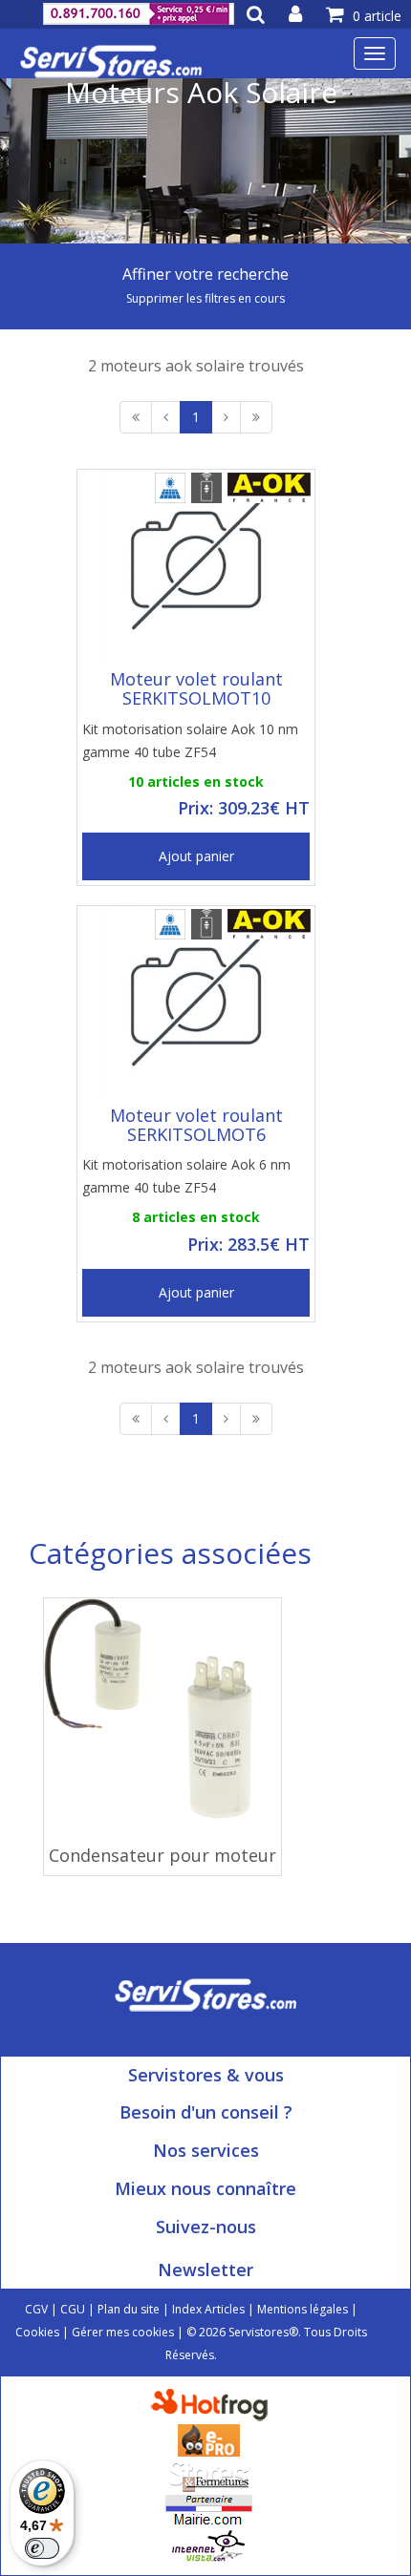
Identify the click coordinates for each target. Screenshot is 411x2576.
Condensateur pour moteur (162, 1855)
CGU (73, 2309)
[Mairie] (209, 2510)
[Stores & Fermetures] (209, 2474)
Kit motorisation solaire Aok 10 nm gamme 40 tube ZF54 (190, 740)
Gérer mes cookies (123, 2332)
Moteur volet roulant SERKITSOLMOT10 (196, 688)
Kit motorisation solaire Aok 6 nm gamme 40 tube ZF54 (186, 1176)
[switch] (42, 2548)
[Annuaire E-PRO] (209, 2439)
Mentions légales (303, 2309)
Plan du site (129, 2309)
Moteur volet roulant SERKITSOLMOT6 (196, 1125)
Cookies (37, 2332)
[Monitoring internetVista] (208, 2545)
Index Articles (208, 2309)
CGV (36, 2309)
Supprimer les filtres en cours (205, 298)
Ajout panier (196, 856)
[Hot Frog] (214, 2404)
